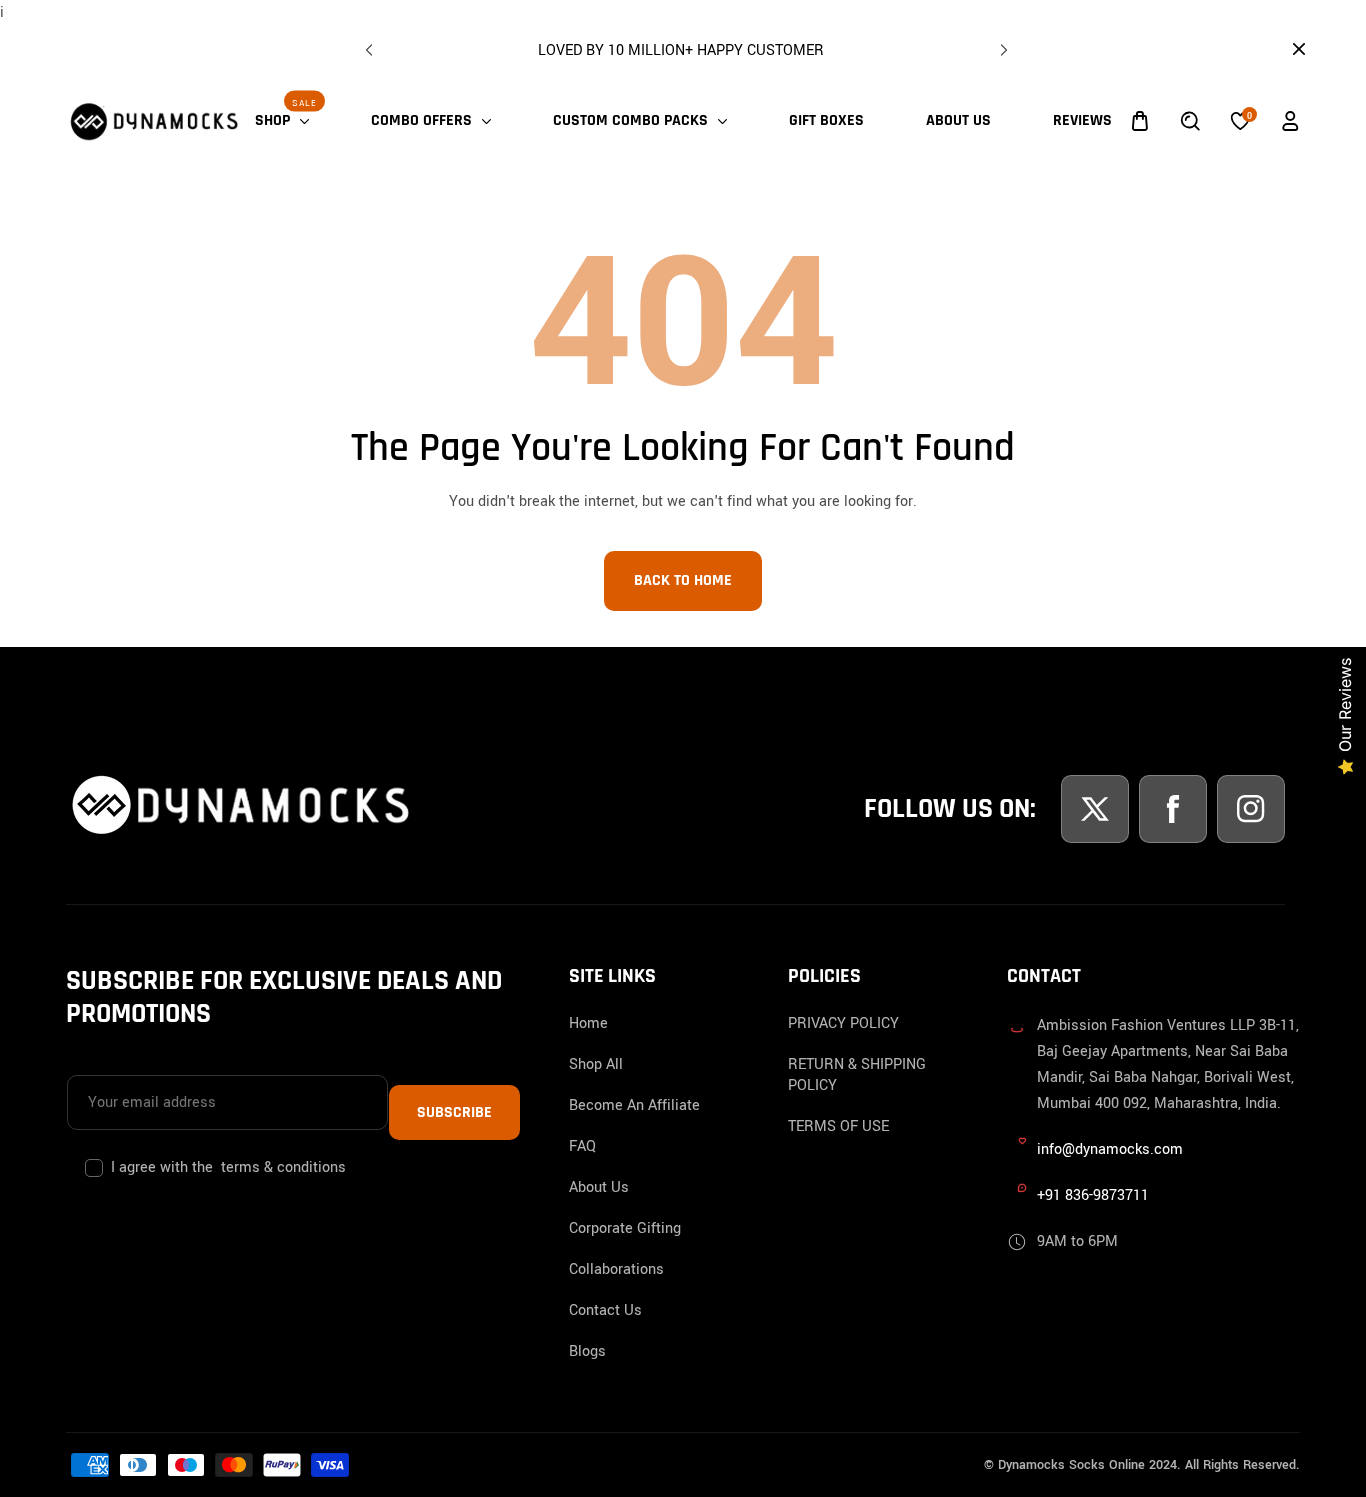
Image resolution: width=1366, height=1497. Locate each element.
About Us (599, 1187)
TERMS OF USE (838, 1126)
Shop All (596, 1064)
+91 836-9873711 (1093, 1195)
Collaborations (616, 1269)
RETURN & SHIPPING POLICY (857, 1075)
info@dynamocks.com (1110, 1149)
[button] (1001, 46)
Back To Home (683, 580)
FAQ (582, 1146)
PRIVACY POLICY (843, 1023)
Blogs (587, 1351)
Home (588, 1023)
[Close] (186, 1361)
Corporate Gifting (625, 1228)
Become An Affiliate (634, 1105)
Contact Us (605, 1310)
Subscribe (454, 1112)
